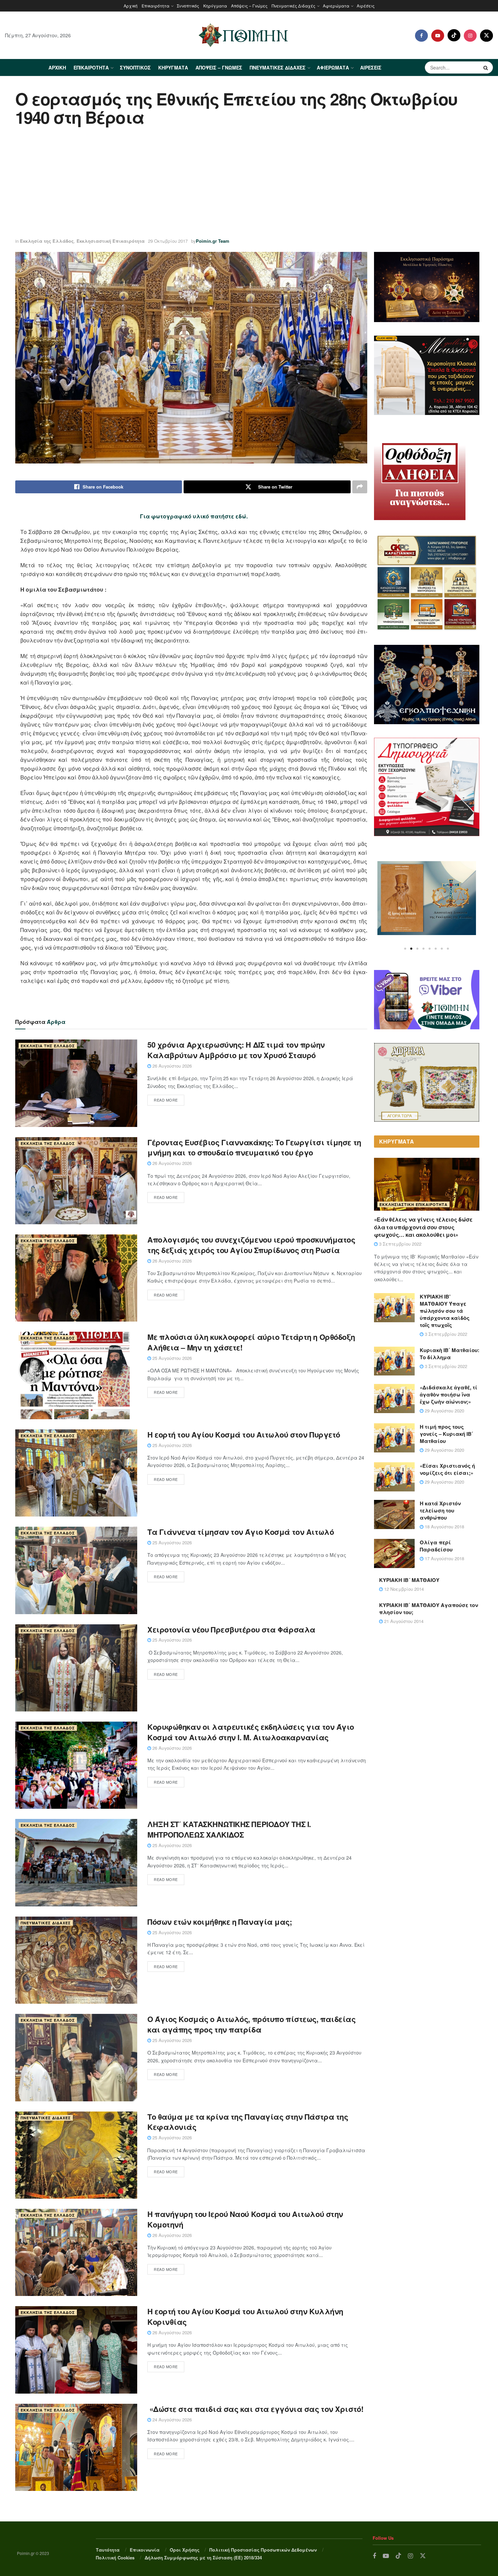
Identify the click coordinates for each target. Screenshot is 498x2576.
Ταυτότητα (108, 2550)
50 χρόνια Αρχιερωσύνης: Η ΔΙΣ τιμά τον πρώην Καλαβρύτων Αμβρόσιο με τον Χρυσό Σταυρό (236, 1050)
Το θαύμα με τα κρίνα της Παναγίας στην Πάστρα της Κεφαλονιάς (248, 2122)
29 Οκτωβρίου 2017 (168, 241)
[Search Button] (486, 67)
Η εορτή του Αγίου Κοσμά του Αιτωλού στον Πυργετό (244, 1434)
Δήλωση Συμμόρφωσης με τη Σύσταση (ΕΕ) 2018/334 (203, 2558)
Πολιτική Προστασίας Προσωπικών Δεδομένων (263, 2550)
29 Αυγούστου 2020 (444, 1411)
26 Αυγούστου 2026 (171, 1066)
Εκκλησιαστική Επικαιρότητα (111, 241)
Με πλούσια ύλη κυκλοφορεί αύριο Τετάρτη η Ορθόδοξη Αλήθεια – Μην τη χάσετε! (251, 1342)
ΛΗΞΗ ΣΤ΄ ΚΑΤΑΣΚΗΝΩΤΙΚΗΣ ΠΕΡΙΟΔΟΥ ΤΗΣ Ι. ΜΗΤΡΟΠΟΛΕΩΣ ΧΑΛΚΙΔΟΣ (229, 1829)
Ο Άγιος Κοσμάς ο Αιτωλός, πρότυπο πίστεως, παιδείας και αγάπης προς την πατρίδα (252, 2024)
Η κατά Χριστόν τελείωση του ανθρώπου (440, 1510)
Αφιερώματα (336, 6)
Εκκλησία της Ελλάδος (47, 241)
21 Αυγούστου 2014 (403, 1621)
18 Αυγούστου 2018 (444, 1527)
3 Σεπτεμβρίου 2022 (400, 1244)
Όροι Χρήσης (185, 2550)
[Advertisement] (249, 183)
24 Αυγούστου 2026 (171, 2420)
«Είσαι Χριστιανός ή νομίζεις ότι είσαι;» (447, 1469)
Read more (166, 1100)
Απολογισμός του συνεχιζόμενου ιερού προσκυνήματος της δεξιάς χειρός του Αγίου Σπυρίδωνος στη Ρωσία (251, 1245)
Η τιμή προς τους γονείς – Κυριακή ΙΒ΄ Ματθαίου (447, 1434)
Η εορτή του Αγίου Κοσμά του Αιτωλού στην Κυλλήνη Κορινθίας (245, 2316)
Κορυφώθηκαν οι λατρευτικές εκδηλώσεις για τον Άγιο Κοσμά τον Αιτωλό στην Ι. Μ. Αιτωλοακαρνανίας (251, 1732)
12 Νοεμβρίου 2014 (403, 1589)
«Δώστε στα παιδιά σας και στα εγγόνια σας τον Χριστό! (255, 2409)
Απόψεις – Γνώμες (249, 6)
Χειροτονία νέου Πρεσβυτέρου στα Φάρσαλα (231, 1629)
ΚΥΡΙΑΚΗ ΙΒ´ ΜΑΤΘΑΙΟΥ (409, 1580)
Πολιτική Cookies (115, 2558)
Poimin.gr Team (213, 241)
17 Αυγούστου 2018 (444, 1558)
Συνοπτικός (188, 6)
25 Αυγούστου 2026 (171, 1358)
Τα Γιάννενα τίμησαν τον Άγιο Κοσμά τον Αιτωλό (241, 1532)
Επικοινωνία (145, 2550)
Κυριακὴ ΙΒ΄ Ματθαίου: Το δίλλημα (450, 1354)
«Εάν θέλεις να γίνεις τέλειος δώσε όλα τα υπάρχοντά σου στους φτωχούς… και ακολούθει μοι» (423, 1227)
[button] (405, 949)
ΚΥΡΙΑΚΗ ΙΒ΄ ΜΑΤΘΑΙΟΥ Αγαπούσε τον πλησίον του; (429, 1609)
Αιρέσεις (366, 6)
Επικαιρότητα (155, 6)
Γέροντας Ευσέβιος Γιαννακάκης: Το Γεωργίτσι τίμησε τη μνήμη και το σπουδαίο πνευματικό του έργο (254, 1147)
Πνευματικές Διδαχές (294, 6)
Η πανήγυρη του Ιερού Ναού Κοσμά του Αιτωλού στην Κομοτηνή (245, 2219)
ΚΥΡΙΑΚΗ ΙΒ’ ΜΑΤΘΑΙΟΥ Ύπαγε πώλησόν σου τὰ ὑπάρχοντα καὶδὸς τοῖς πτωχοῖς (445, 1311)
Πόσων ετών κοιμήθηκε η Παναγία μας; (220, 1922)
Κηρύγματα (215, 6)
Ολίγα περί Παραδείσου (436, 1546)
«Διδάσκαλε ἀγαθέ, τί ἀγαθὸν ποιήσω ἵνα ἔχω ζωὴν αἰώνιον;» (449, 1394)
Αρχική (131, 6)
